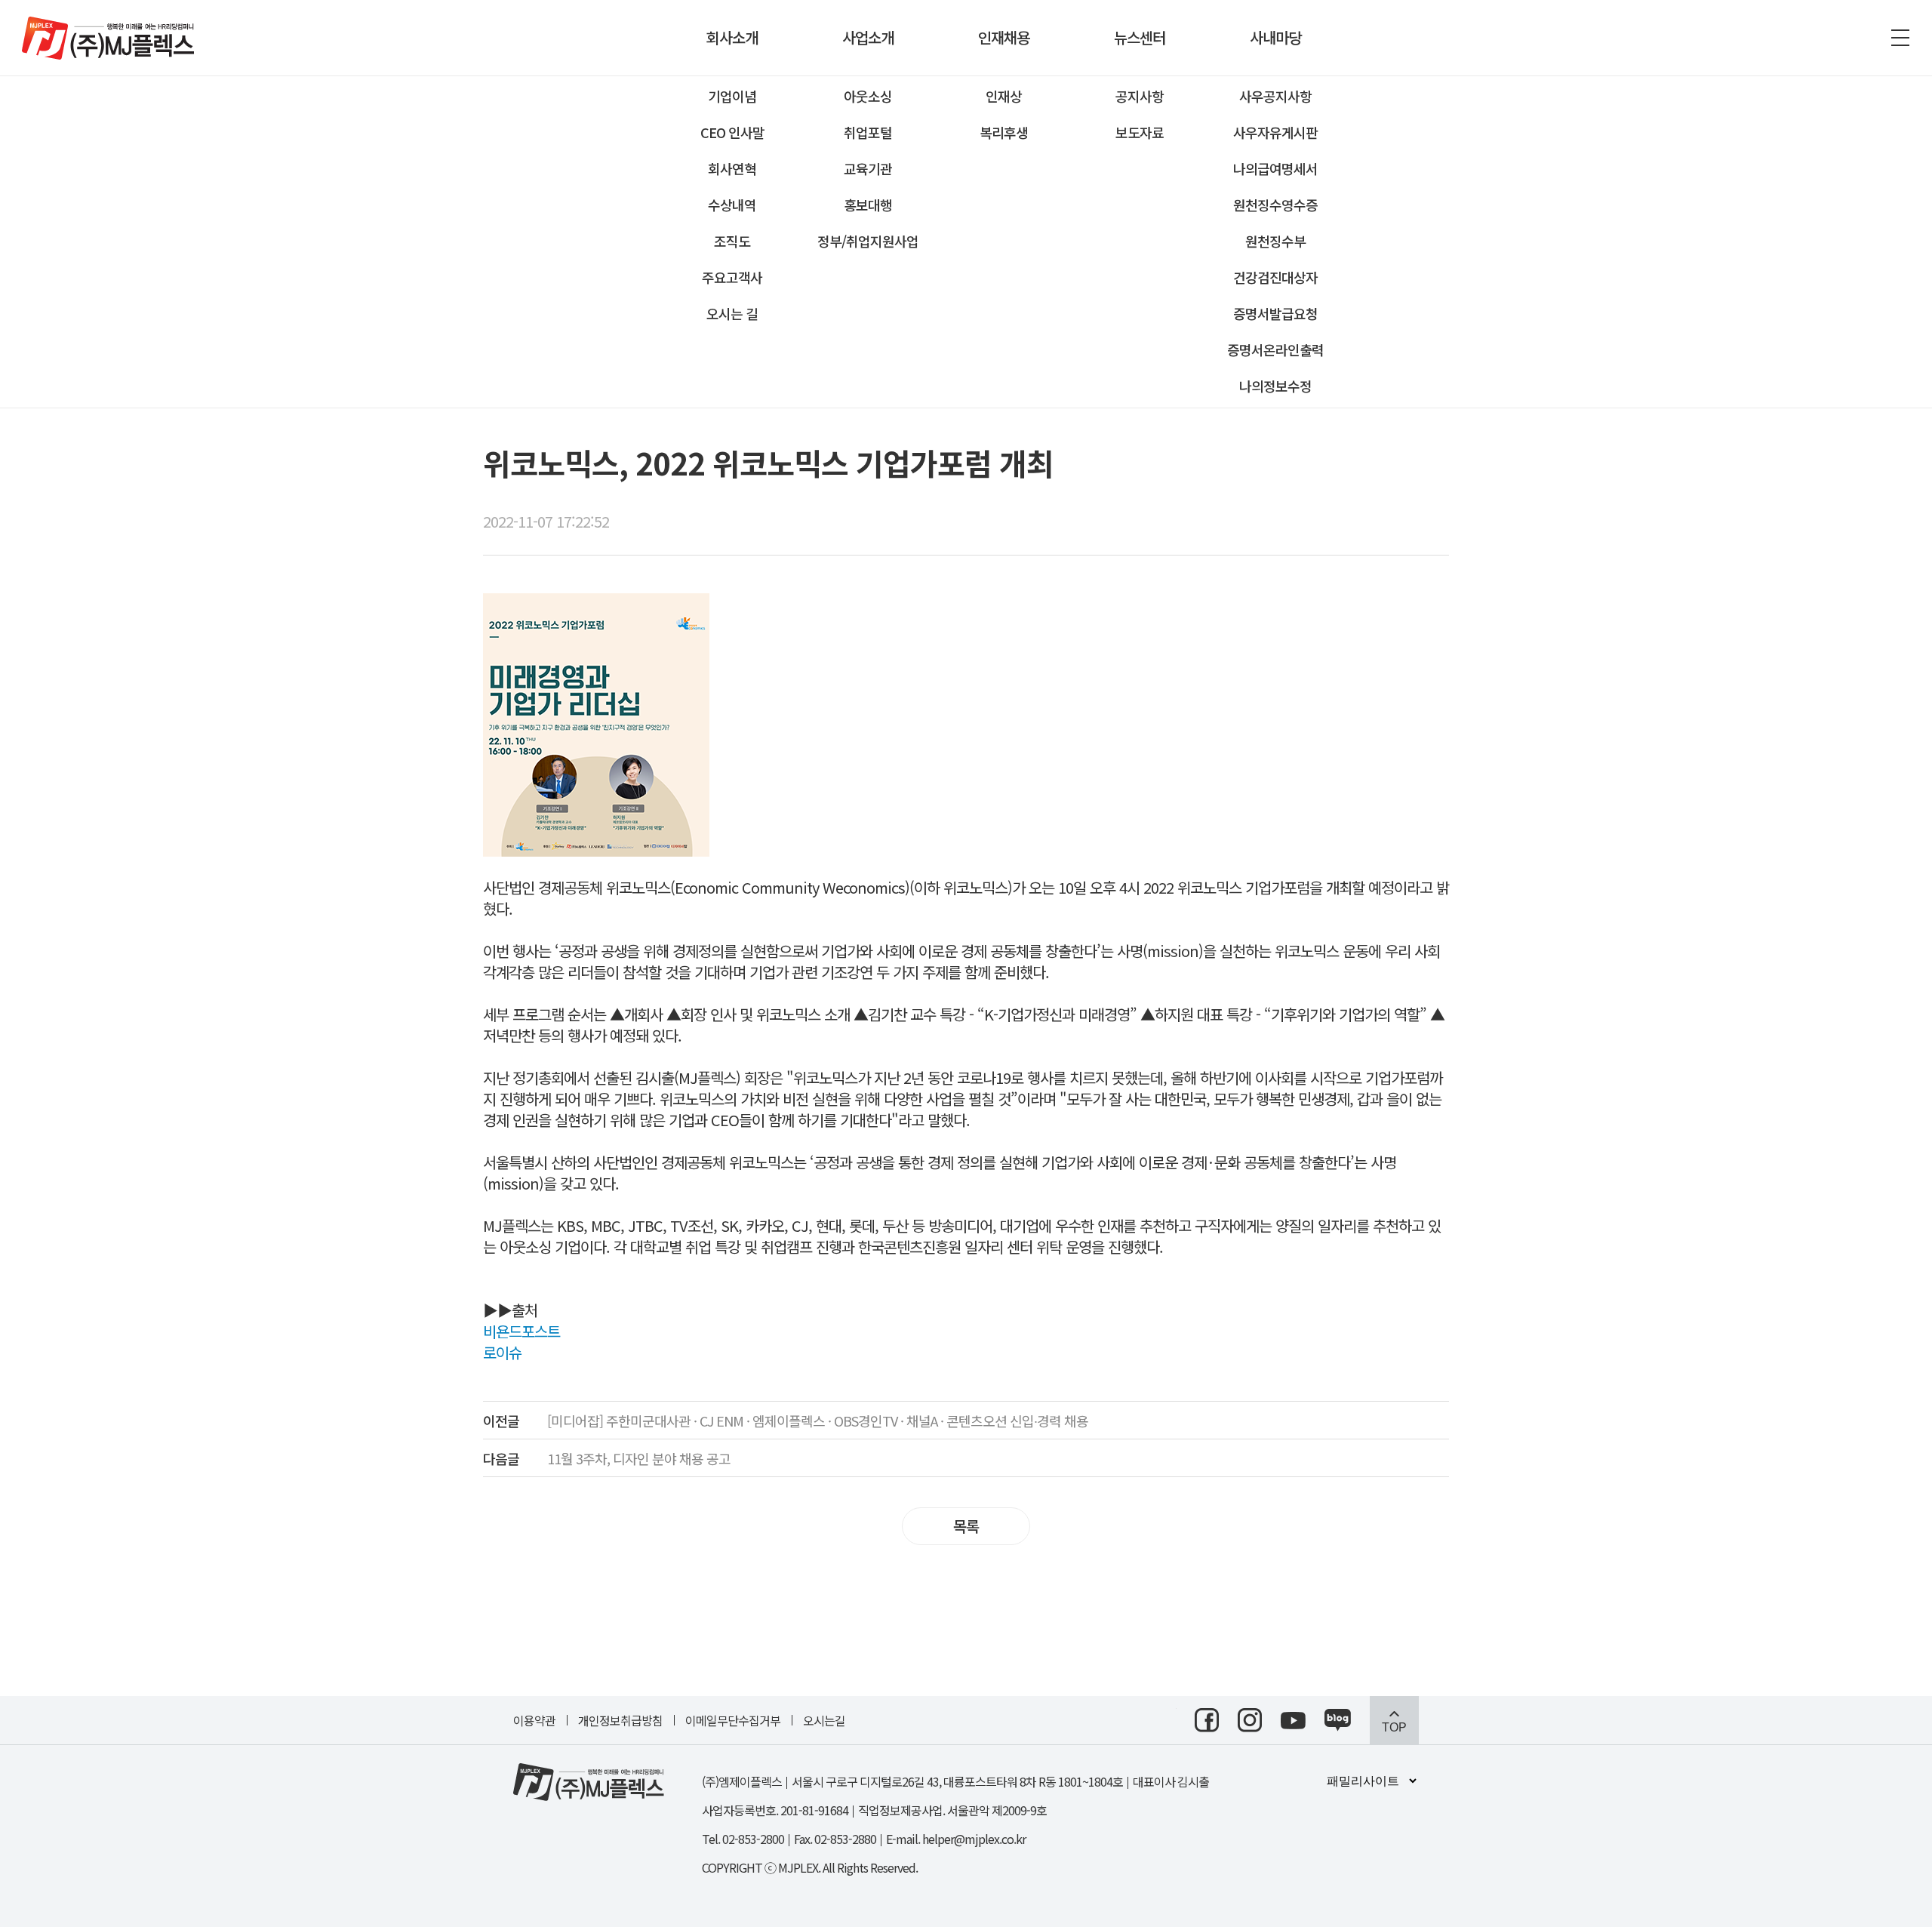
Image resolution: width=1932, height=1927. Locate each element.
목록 (966, 1526)
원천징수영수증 (1275, 205)
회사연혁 (732, 168)
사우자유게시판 (1275, 132)
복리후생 (1004, 132)
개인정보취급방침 (620, 1720)
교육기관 (868, 168)
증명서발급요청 (1275, 313)
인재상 (1004, 96)
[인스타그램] (1250, 1720)
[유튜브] (1293, 1721)
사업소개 (868, 37)
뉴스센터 (1140, 37)
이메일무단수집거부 (733, 1720)
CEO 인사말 (732, 132)
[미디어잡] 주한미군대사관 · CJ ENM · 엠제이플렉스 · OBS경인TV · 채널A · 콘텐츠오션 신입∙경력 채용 (786, 1421)
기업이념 (732, 96)
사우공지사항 (1275, 96)
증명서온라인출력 (1275, 349)
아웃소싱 (868, 96)
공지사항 (1140, 96)
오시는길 (824, 1720)
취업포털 (868, 132)
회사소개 (732, 37)
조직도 (732, 241)
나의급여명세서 (1275, 168)
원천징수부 (1275, 241)
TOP (1394, 1727)
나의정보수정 (1275, 386)
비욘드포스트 (521, 1331)
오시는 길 (732, 313)
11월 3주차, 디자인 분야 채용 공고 (607, 1458)
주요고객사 (732, 277)
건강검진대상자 (1275, 277)
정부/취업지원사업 (868, 241)
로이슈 (502, 1352)
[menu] (1900, 38)
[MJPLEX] (108, 38)
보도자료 (1140, 132)
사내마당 (1275, 37)
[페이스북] (1207, 1720)
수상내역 (732, 205)
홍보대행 (868, 205)
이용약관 (534, 1720)
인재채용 (1004, 37)
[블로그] (1338, 1720)
